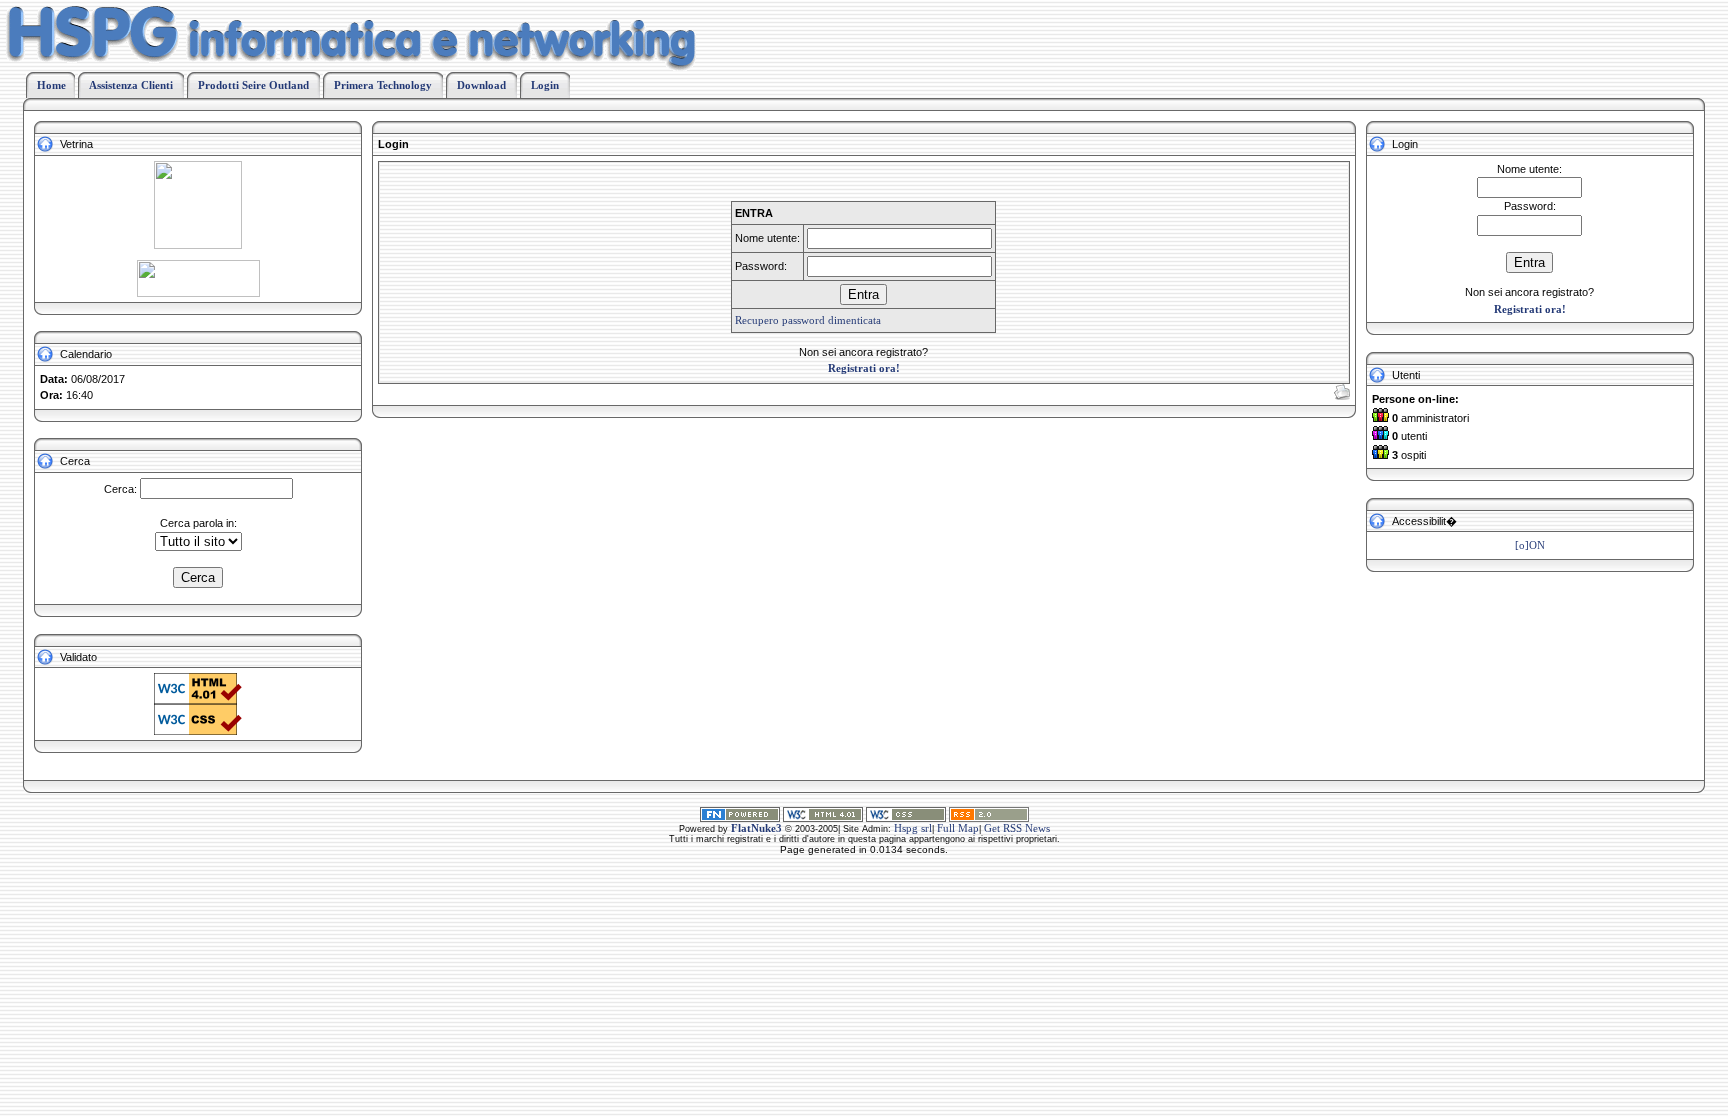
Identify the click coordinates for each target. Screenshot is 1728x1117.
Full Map (958, 828)
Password (1528, 206)
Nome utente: (1529, 169)
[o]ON (1530, 545)
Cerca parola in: (198, 523)
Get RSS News (1017, 828)
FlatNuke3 (756, 828)
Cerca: (120, 489)
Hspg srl (913, 828)
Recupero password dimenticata (808, 320)
